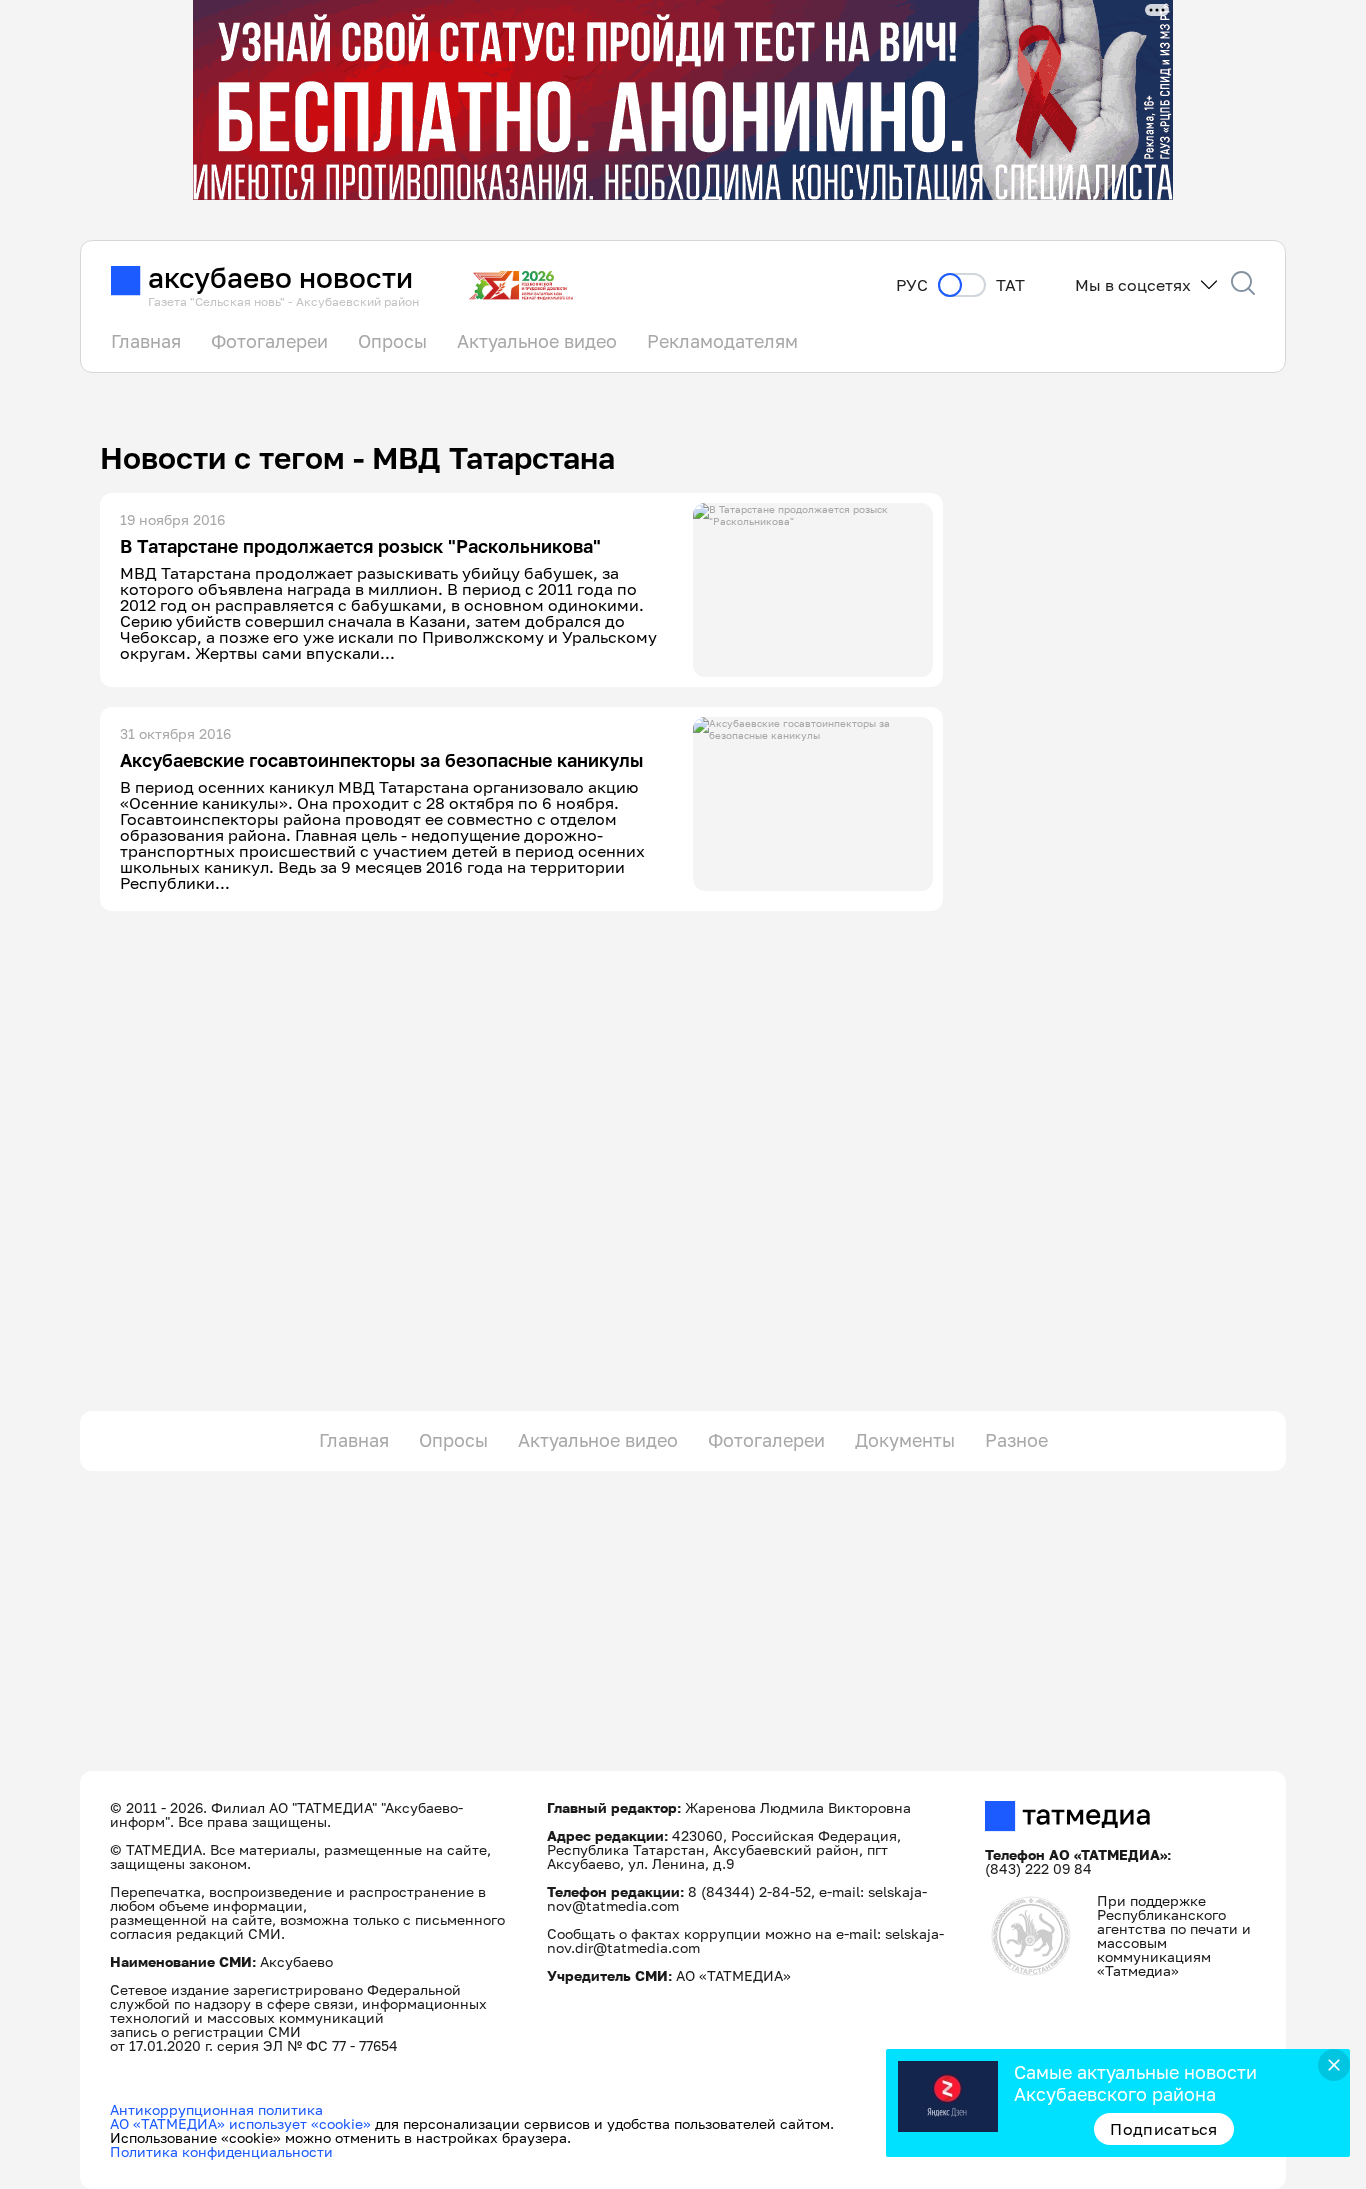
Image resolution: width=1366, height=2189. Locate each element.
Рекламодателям (722, 341)
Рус (912, 285)
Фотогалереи (269, 341)
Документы (905, 1440)
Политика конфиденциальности (221, 2151)
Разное (1016, 1440)
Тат (1010, 285)
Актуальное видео (537, 341)
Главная (146, 341)
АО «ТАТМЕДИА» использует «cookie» (240, 2123)
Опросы (392, 341)
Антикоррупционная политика (216, 2109)
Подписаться (1164, 2129)
